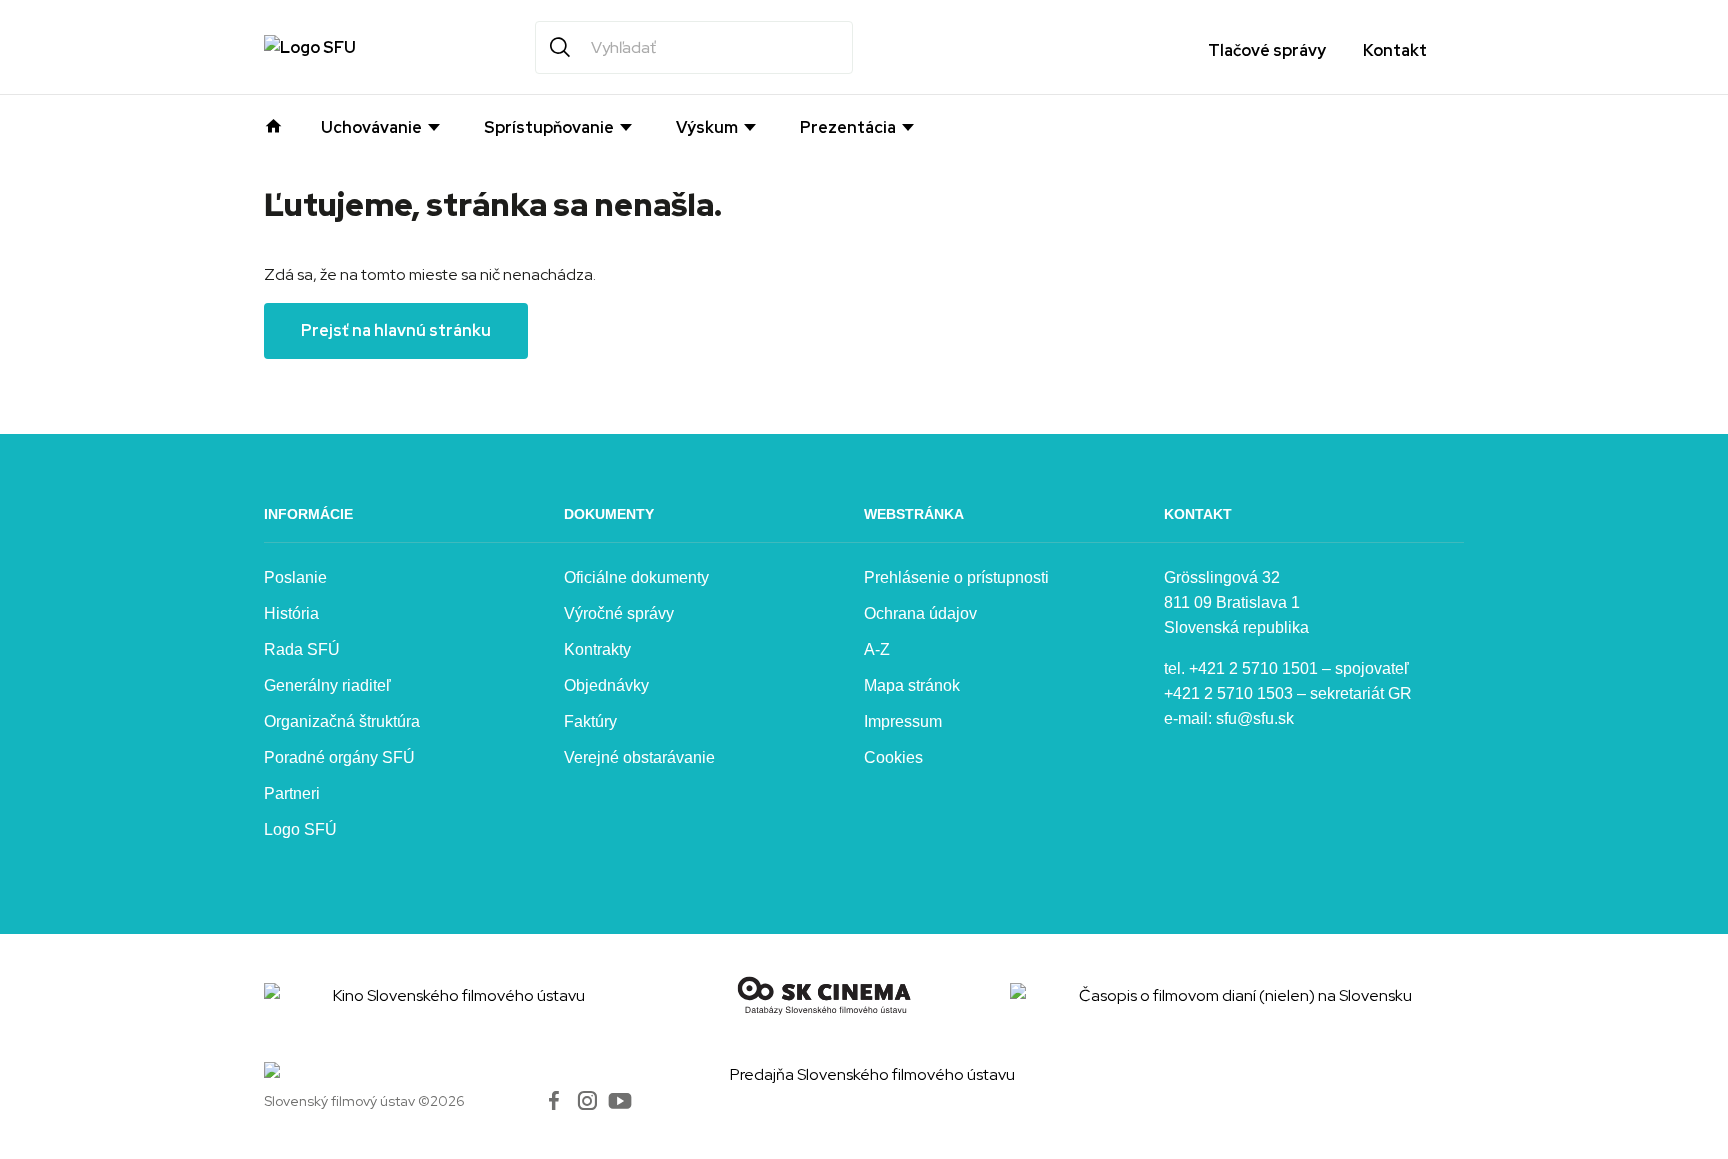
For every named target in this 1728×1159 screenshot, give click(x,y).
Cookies (893, 757)
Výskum (707, 128)
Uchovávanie (371, 128)
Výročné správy (619, 613)
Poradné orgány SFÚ (339, 757)
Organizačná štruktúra (342, 721)
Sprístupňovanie (549, 128)
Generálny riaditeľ (327, 685)
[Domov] (273, 124)
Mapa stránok (912, 685)
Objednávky (606, 685)
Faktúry (590, 721)
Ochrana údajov (920, 613)
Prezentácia (848, 128)
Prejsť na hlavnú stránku (396, 330)
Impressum (903, 721)
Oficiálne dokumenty (636, 577)
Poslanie (295, 577)
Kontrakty (597, 649)
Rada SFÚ (302, 649)
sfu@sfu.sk (1255, 718)
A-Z (877, 649)
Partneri (292, 793)
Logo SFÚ (300, 829)
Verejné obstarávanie (639, 757)
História (291, 613)
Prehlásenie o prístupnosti (956, 577)
